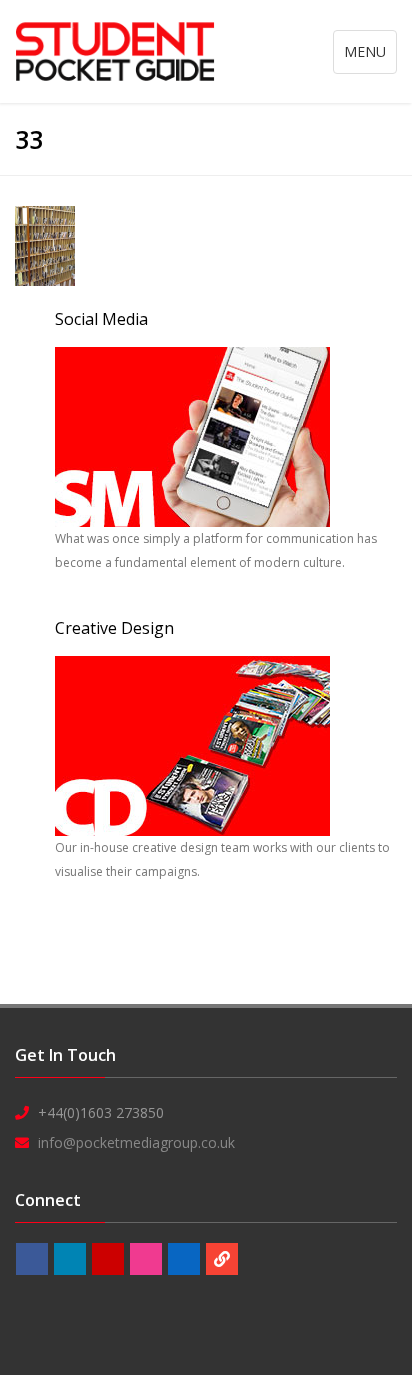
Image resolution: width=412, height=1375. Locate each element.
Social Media (101, 319)
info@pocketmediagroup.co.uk (136, 1142)
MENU (370, 57)
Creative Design (114, 628)
